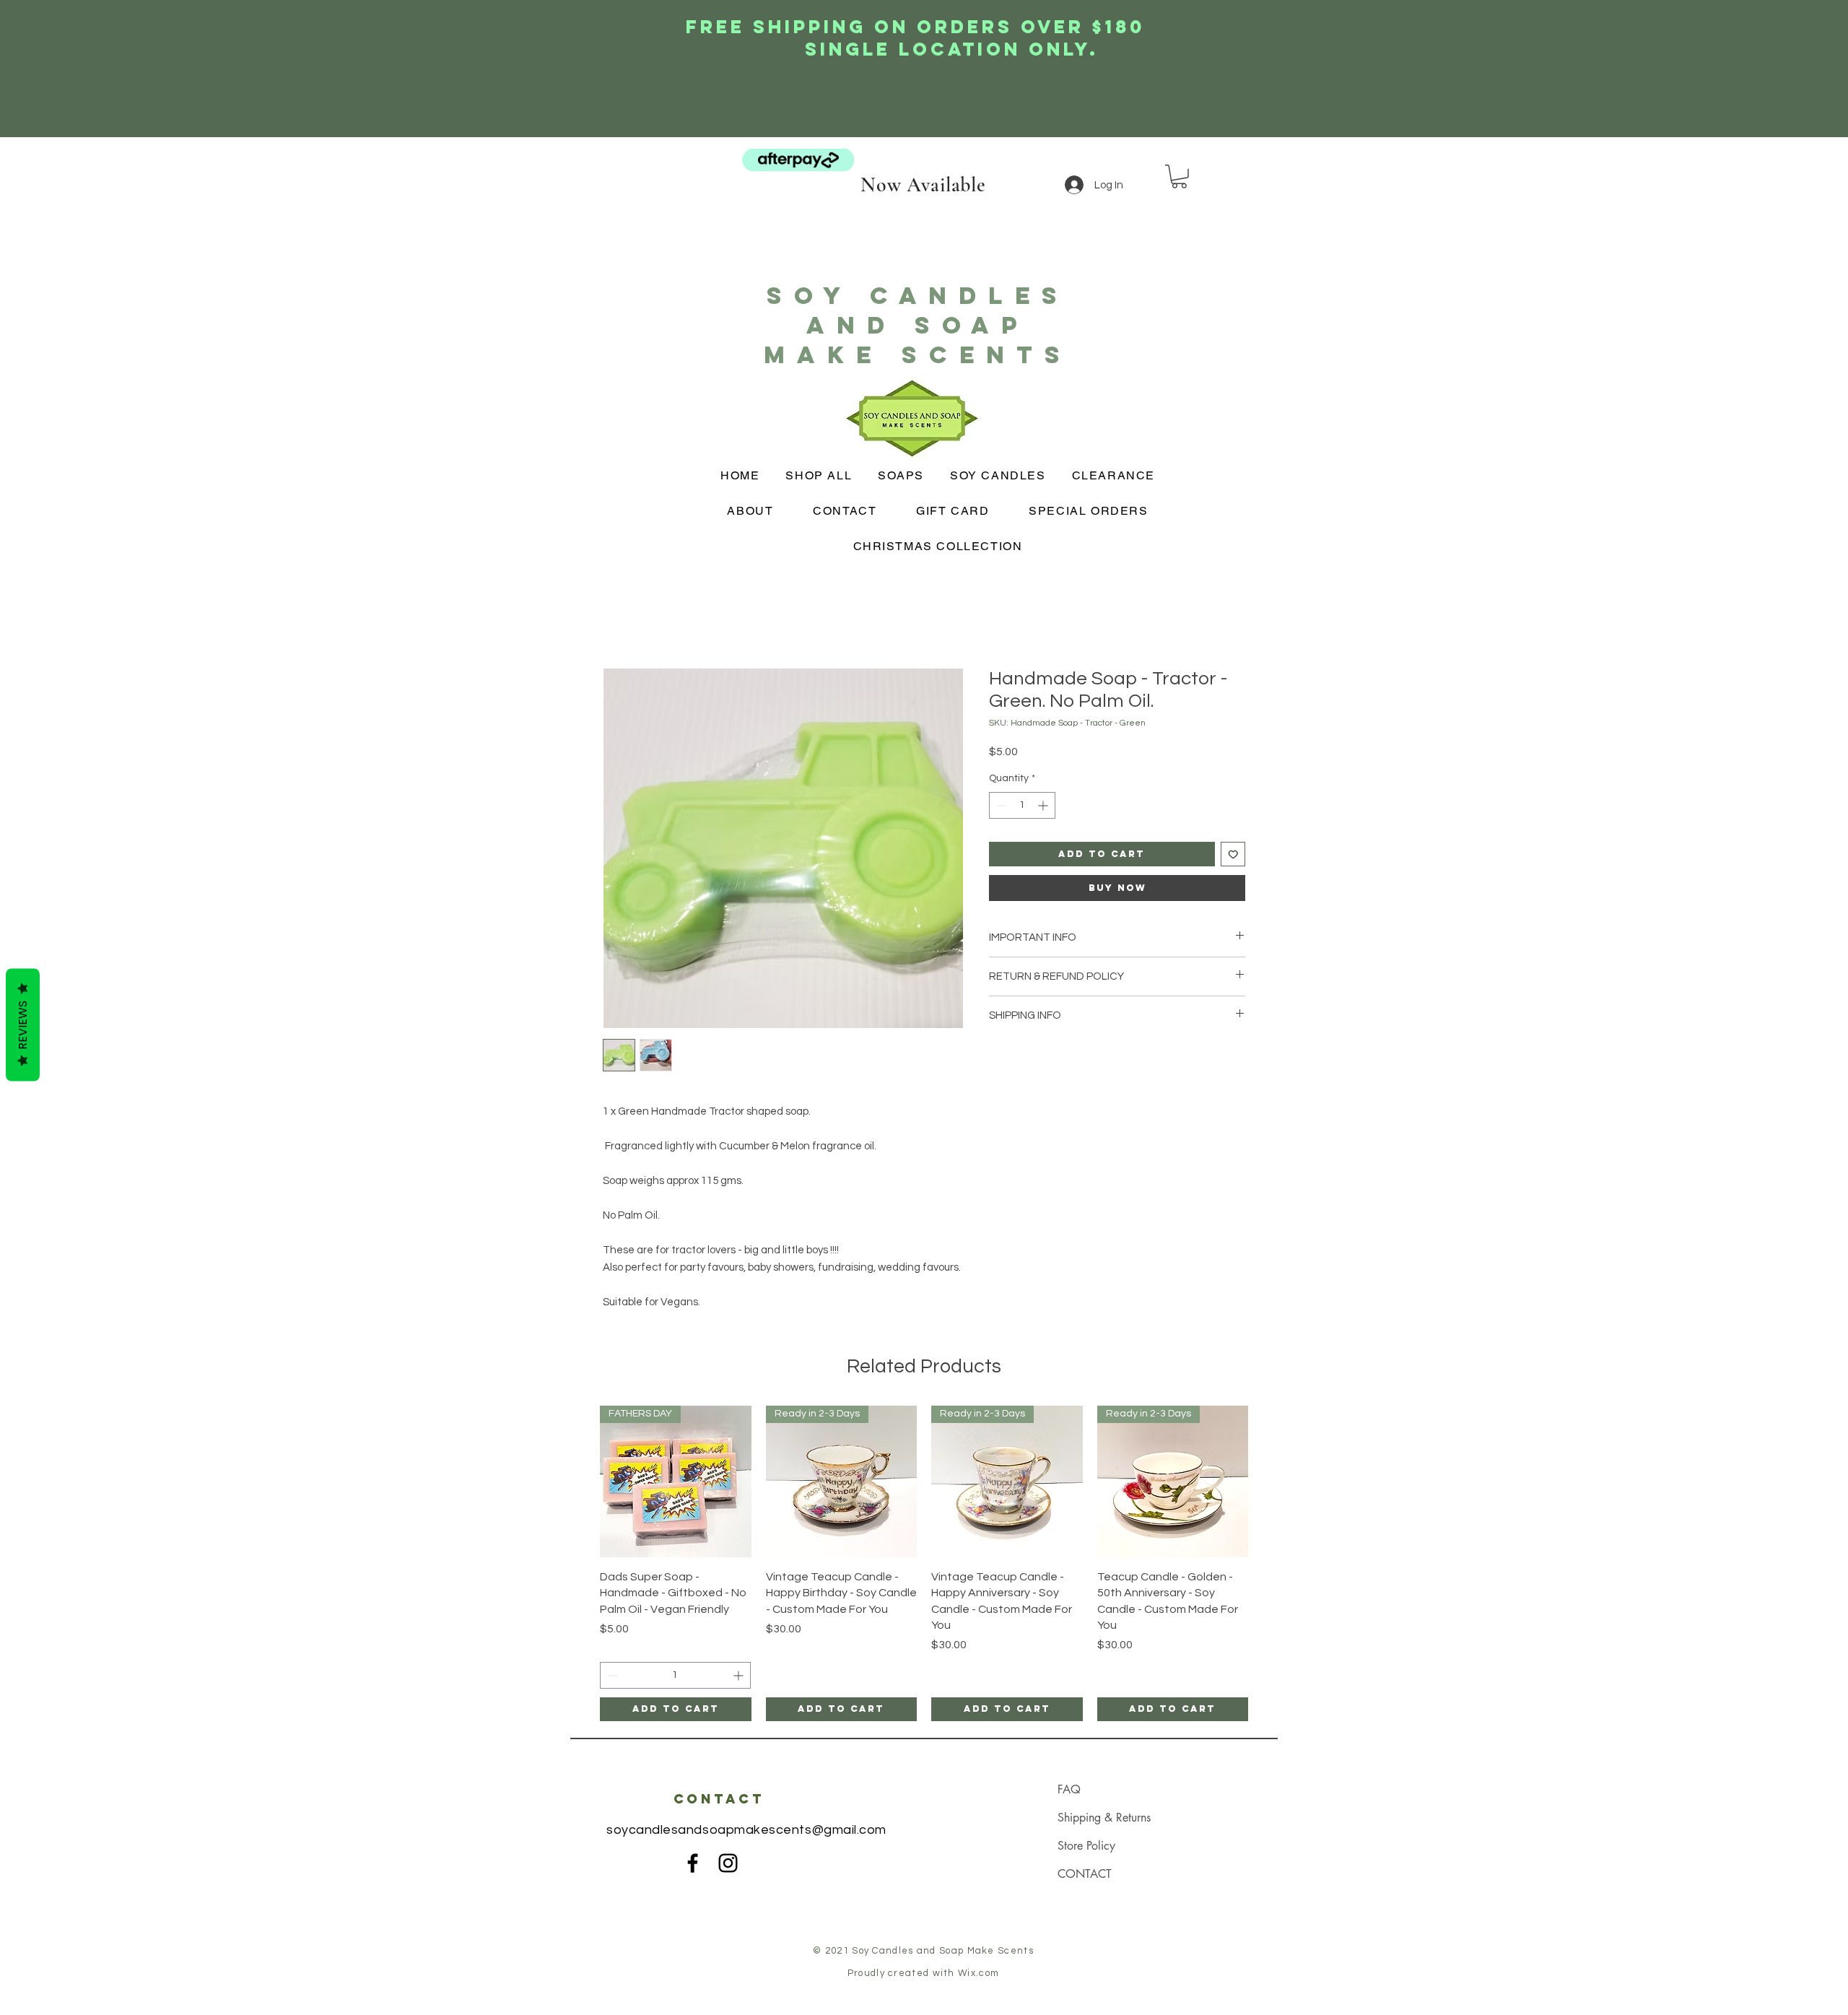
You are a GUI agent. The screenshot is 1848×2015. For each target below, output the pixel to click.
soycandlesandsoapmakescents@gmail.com (746, 1830)
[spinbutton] (1022, 805)
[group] (924, 1563)
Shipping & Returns (1104, 1818)
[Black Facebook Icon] (693, 1863)
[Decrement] (1000, 805)
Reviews (23, 1024)
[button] (1179, 177)
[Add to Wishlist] (1233, 854)
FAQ (1069, 1789)
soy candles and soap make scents (918, 325)
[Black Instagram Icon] (728, 1863)
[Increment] (1044, 805)
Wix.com (979, 1973)
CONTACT (1085, 1874)
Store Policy (1086, 1846)
